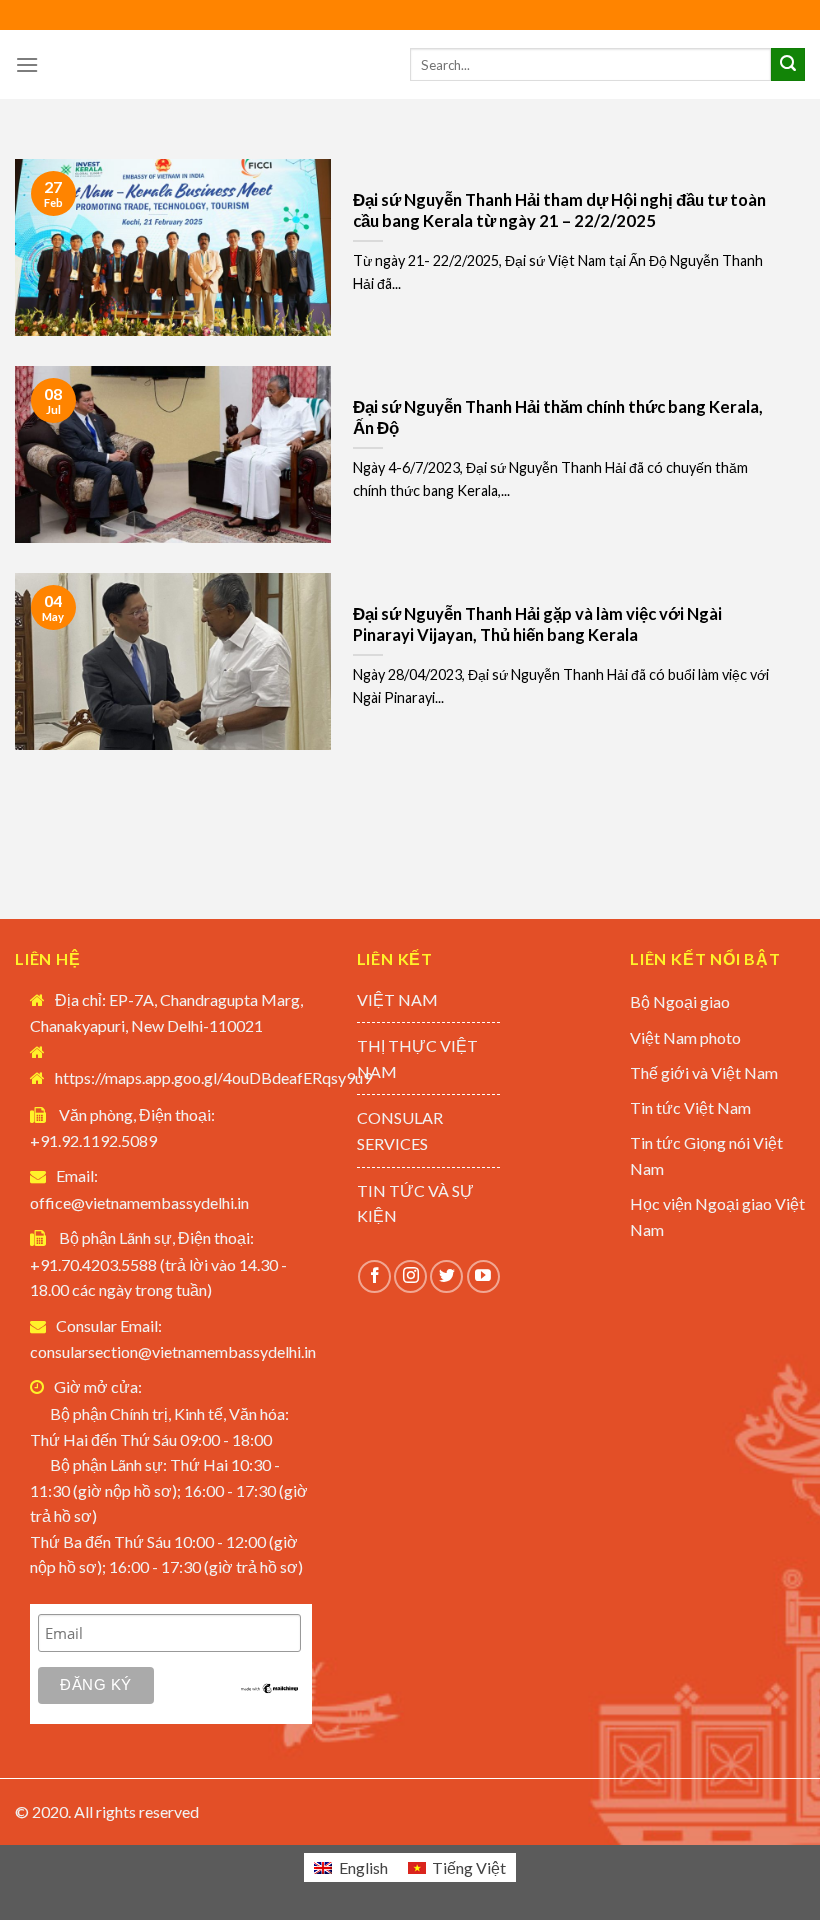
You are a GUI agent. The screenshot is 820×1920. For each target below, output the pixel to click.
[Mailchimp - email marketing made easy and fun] (270, 1687)
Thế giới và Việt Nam (704, 1072)
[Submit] (788, 65)
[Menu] (27, 64)
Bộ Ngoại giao (680, 1001)
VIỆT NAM (397, 999)
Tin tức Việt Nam (690, 1107)
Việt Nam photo (685, 1037)
